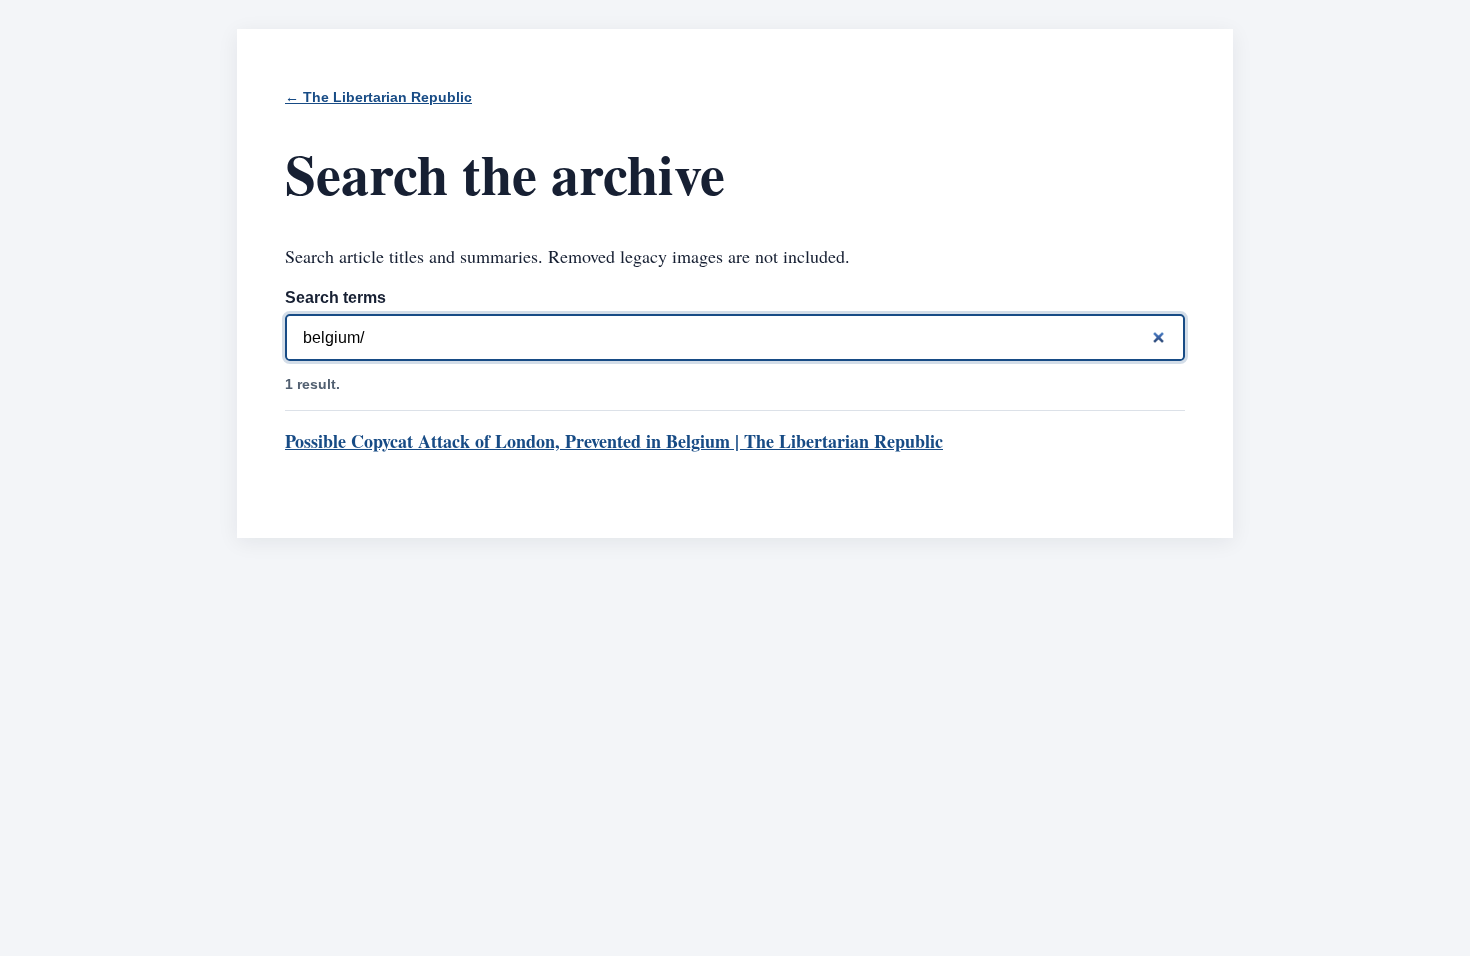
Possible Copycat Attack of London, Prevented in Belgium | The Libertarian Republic (614, 441)
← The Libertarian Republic (378, 97)
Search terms (335, 297)
